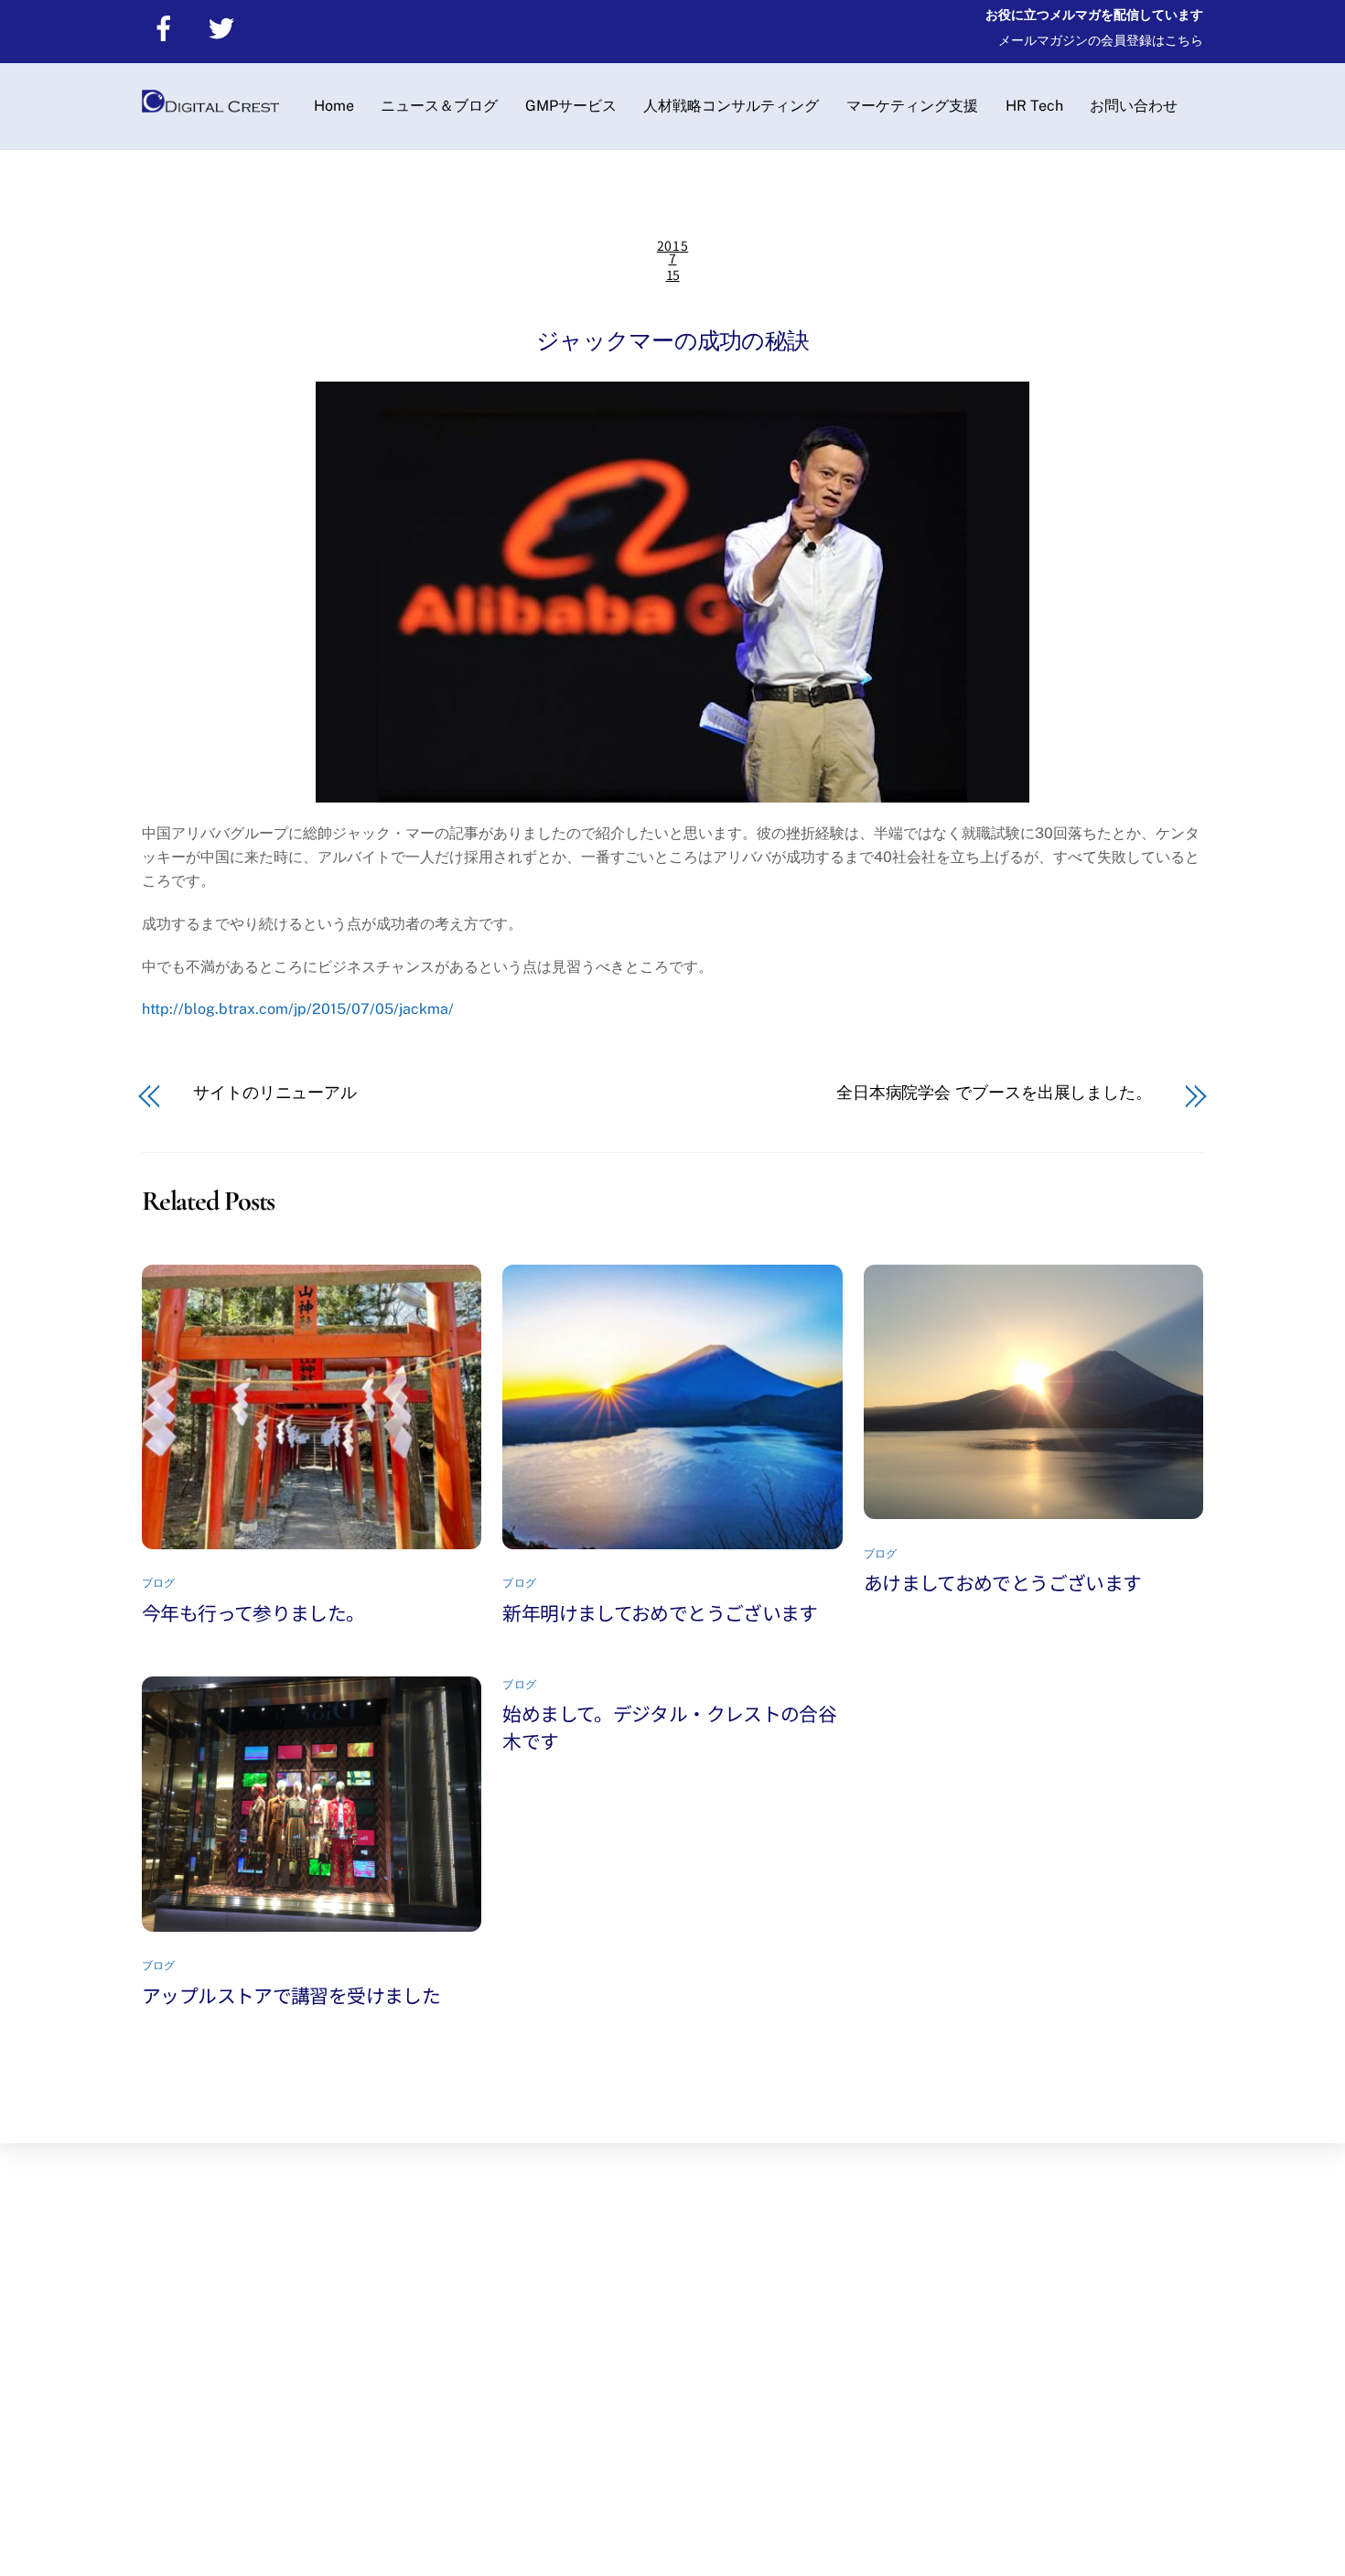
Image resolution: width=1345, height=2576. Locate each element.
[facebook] (167, 27)
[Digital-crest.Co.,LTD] (210, 107)
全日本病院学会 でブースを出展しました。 (994, 1093)
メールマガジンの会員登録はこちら (1101, 40)
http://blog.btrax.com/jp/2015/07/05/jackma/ (298, 1009)
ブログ (159, 1583)
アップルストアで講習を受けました (291, 1995)
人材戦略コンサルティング (731, 106)
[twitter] (225, 27)
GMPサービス (571, 106)
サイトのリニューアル (275, 1093)
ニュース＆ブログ (439, 106)
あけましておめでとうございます (1003, 1582)
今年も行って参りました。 (253, 1612)
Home (334, 106)
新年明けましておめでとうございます (660, 1612)
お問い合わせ (1134, 106)
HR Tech (1034, 106)
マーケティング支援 (912, 106)
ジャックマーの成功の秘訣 (672, 340)
